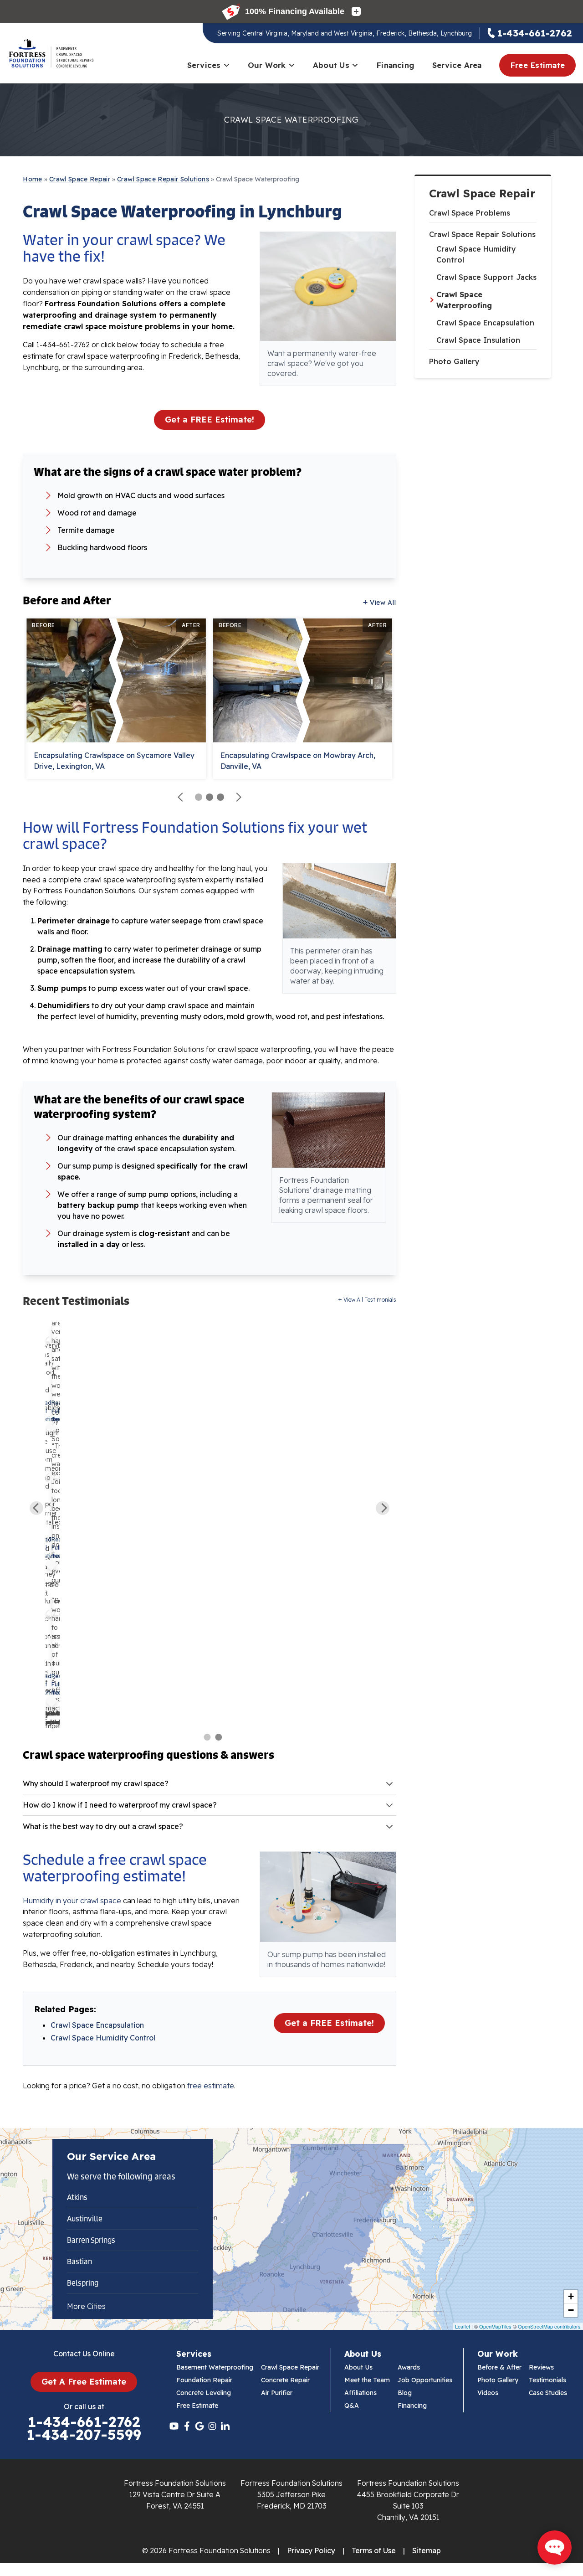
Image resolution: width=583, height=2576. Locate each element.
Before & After (499, 2367)
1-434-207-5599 (84, 2435)
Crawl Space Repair (482, 193)
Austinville (85, 2219)
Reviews (541, 2367)
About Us (331, 65)
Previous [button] (36, 1508)
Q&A (352, 2406)
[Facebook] (187, 2426)
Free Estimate (537, 65)
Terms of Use (374, 2550)
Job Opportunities (425, 2380)
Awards (409, 2367)
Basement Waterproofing (215, 2367)
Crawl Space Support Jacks (486, 277)
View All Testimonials (370, 1300)
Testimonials (547, 2380)
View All (383, 603)
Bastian (79, 2262)
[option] (51, 1524)
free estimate (211, 2086)
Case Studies (548, 2393)
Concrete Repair (285, 2380)
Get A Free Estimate (84, 2382)
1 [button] (207, 1737)
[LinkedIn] (225, 2426)
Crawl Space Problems (470, 213)
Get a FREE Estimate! (210, 420)
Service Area (457, 65)
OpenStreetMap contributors (549, 2326)
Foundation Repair (204, 2380)
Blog (405, 2393)
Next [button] (383, 1508)
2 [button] (219, 1737)
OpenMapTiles (495, 2326)
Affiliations (361, 2393)
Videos (488, 2393)
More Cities (86, 2306)
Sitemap (427, 2550)
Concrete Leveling (204, 2393)
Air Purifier (277, 2393)
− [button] (571, 2310)
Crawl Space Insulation (478, 340)
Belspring (83, 2283)
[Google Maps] (199, 2426)
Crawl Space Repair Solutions (482, 234)
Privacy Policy (311, 2550)
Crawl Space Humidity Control (476, 254)
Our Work (267, 65)
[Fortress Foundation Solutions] (51, 53)
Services (204, 65)
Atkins (77, 2197)
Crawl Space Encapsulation (485, 323)
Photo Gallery (454, 361)
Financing (395, 65)
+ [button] (571, 2296)
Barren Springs (91, 2240)
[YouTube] (174, 2426)
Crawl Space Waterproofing (464, 300)
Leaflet (463, 2326)
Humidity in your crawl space (72, 1901)
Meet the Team (367, 2380)
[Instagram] (212, 2426)
